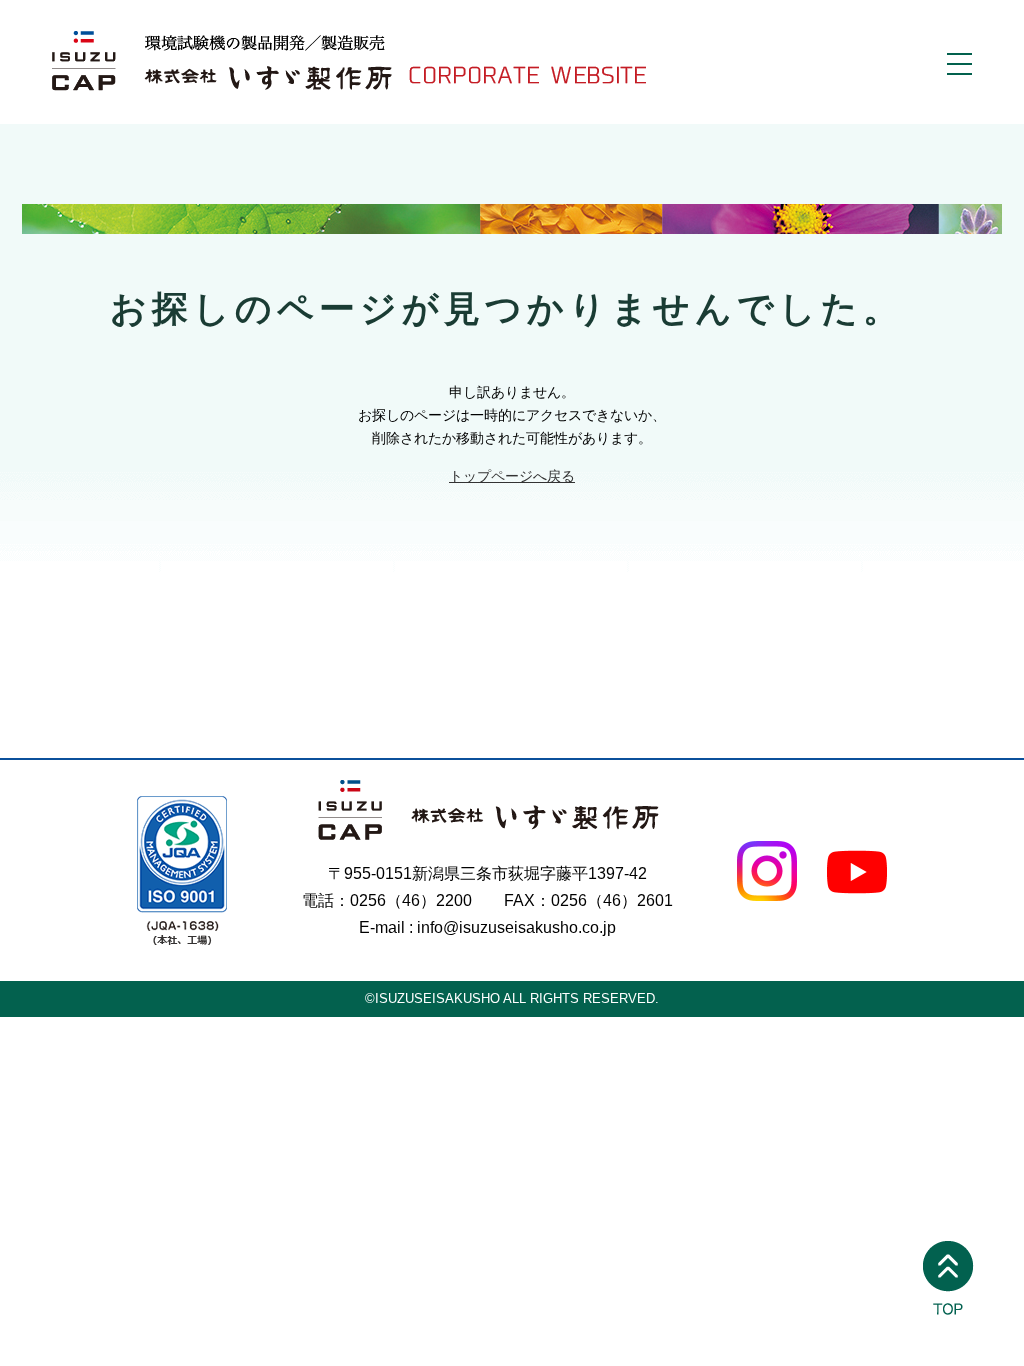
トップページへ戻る (512, 476)
